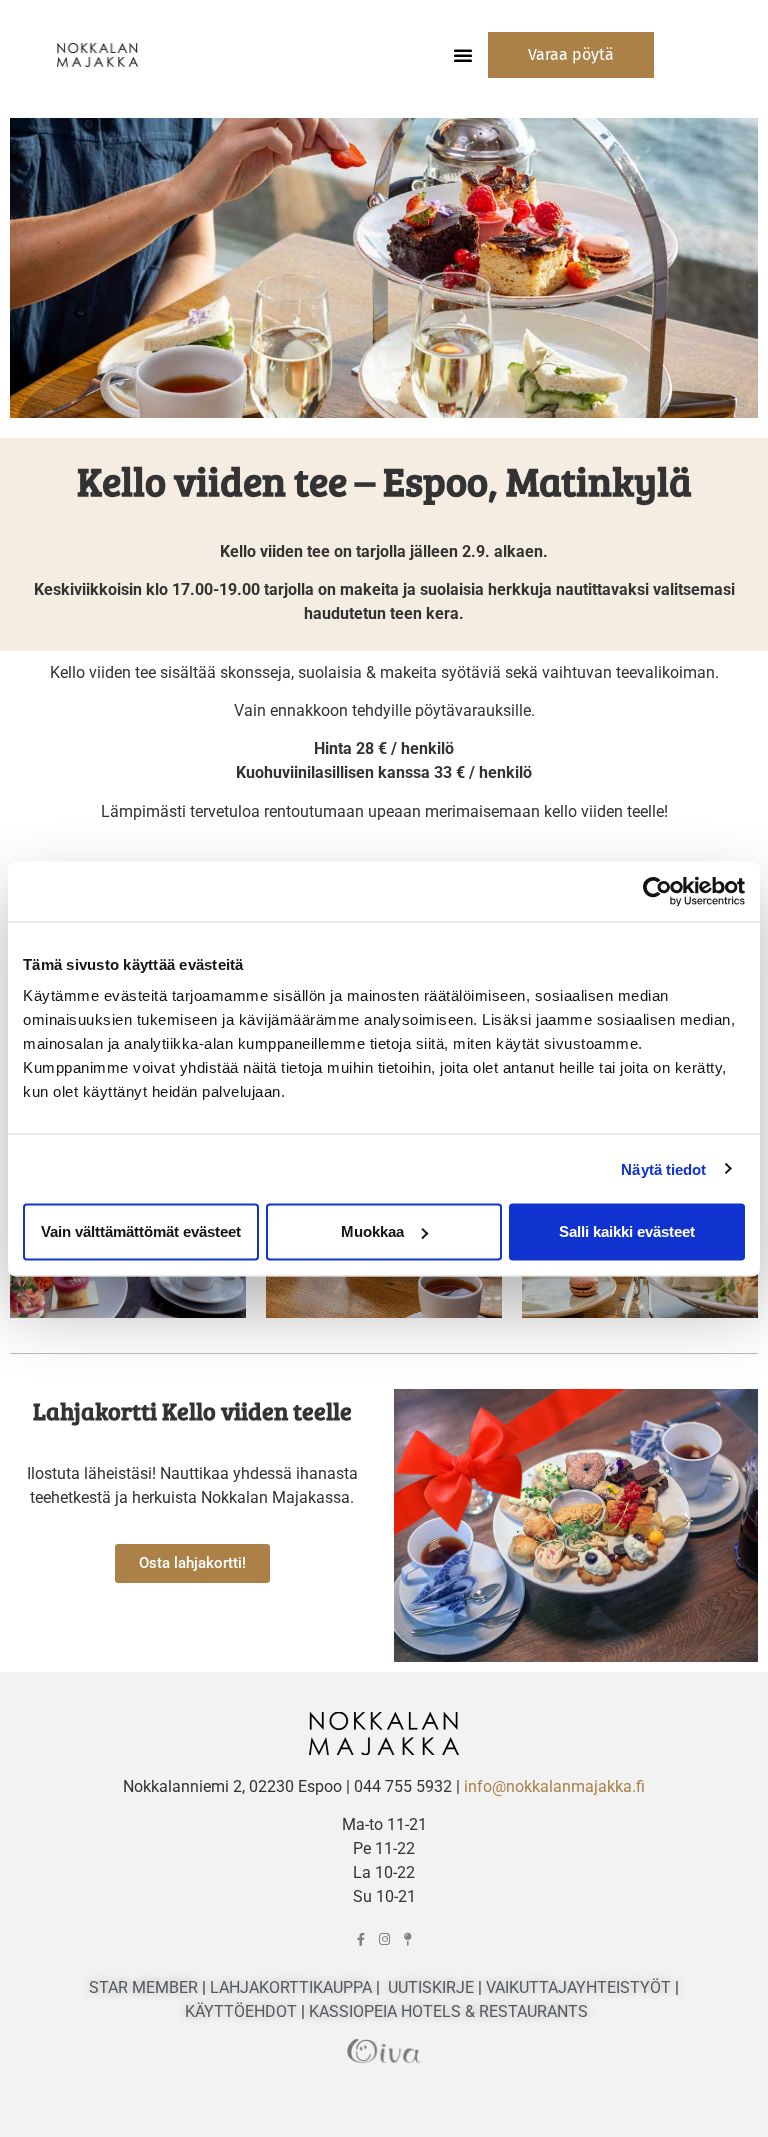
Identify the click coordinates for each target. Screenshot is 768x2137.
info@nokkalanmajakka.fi (554, 1786)
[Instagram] (384, 1939)
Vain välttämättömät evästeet (141, 1231)
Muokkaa (372, 1231)
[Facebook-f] (361, 1939)
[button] (463, 55)
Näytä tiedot (663, 1168)
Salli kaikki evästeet (627, 1231)
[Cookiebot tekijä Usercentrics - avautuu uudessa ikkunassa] (657, 891)
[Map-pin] (407, 1939)
